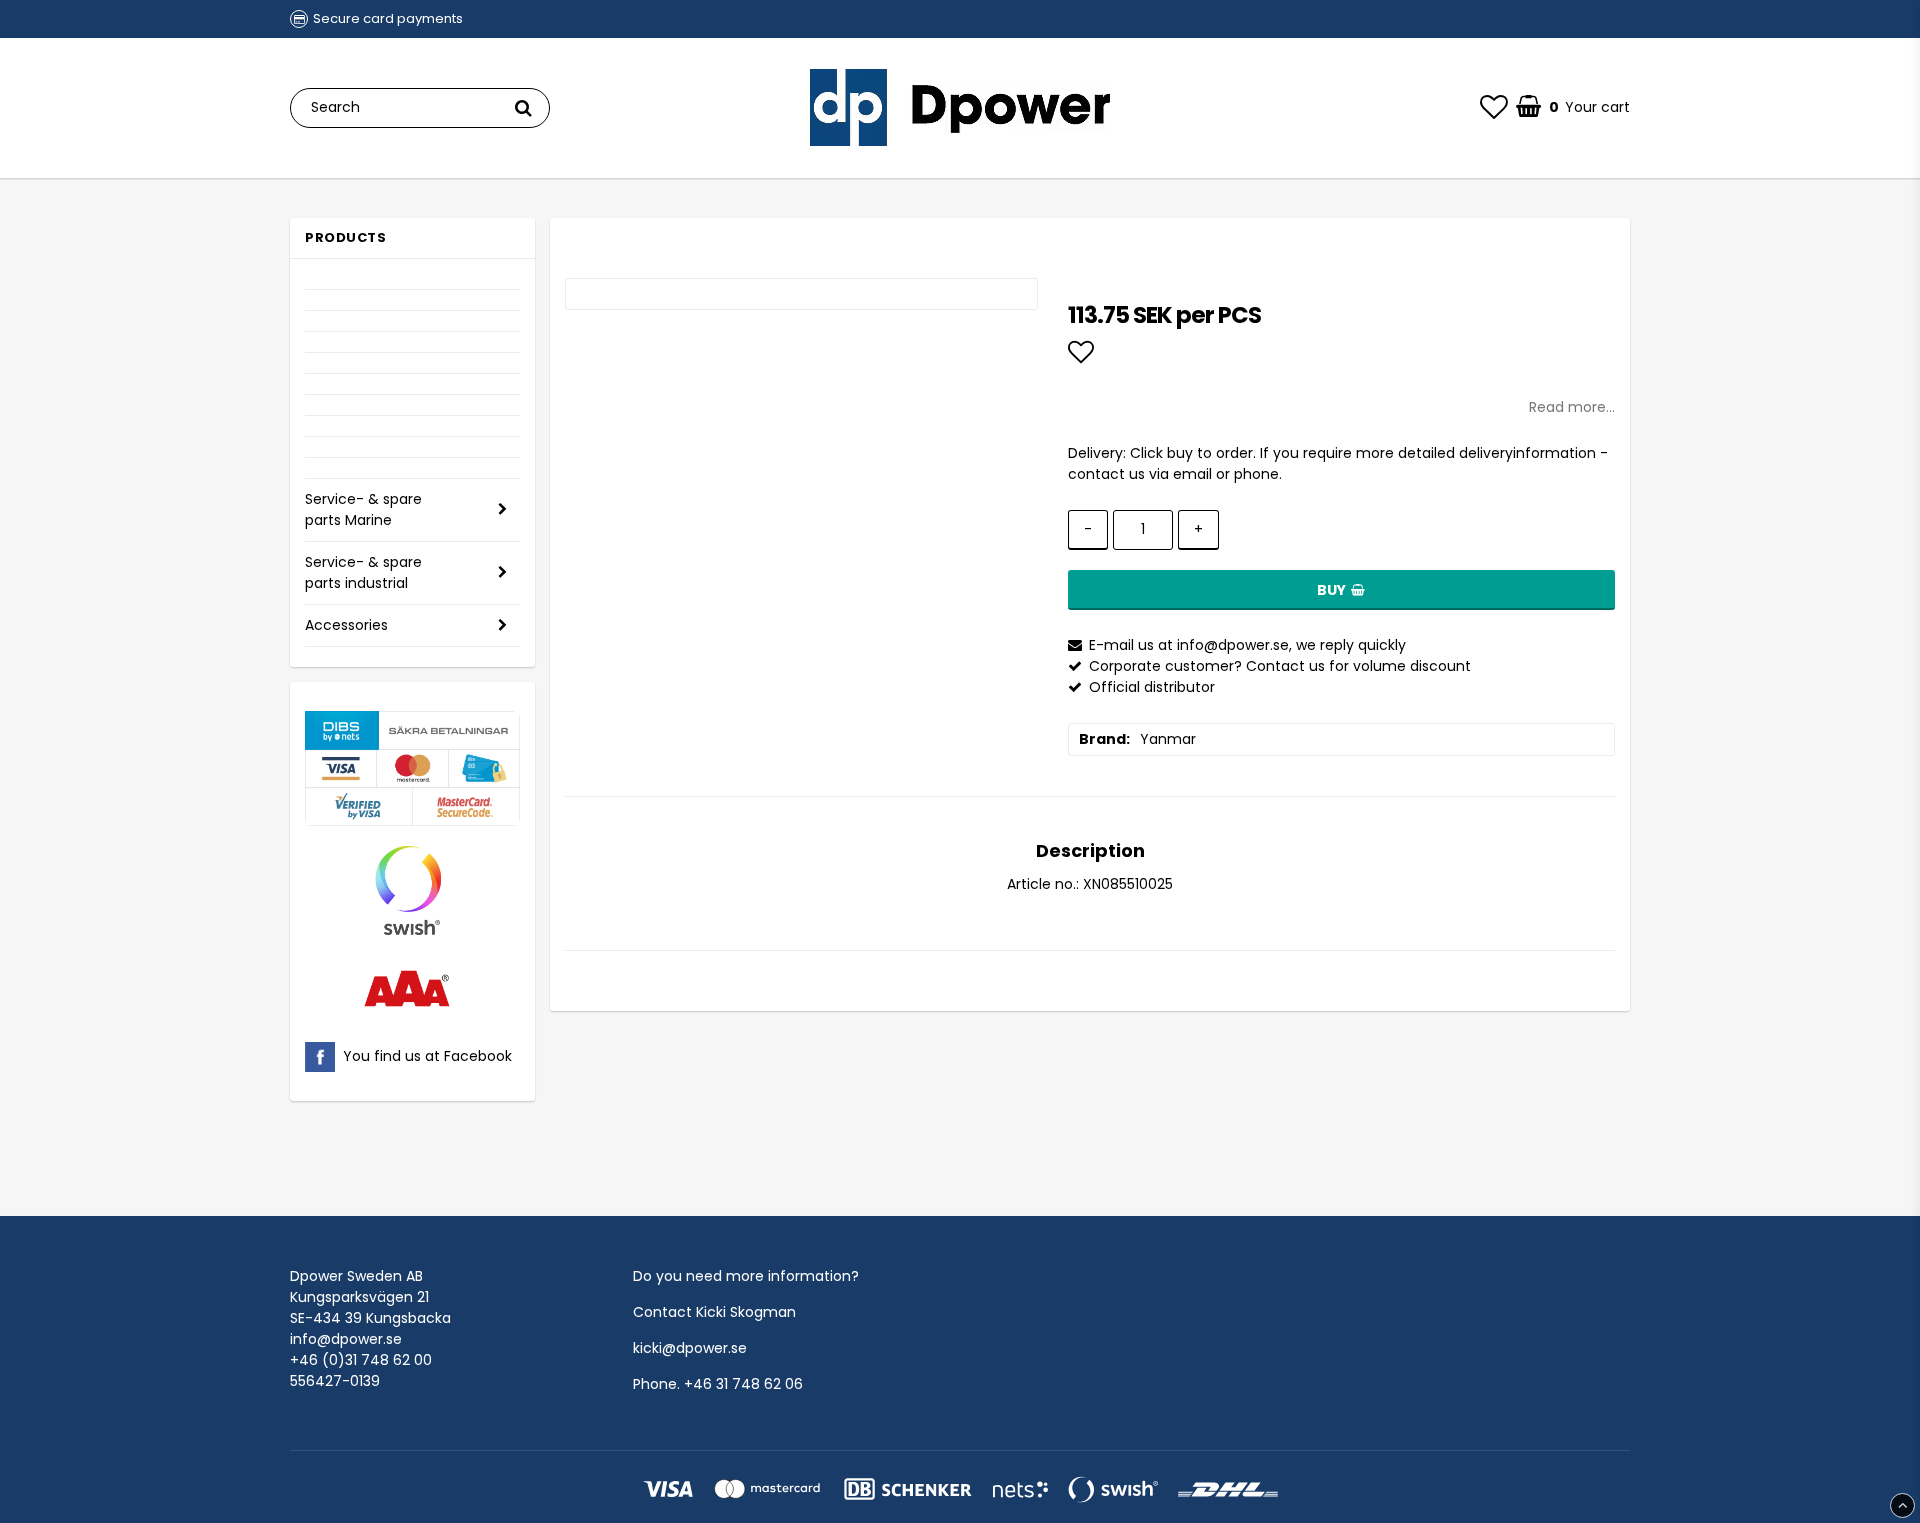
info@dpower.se (346, 1339)
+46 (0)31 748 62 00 (361, 1360)
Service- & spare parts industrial (363, 572)
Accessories (346, 625)
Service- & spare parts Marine (363, 509)
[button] (1494, 108)
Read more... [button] (1572, 407)
